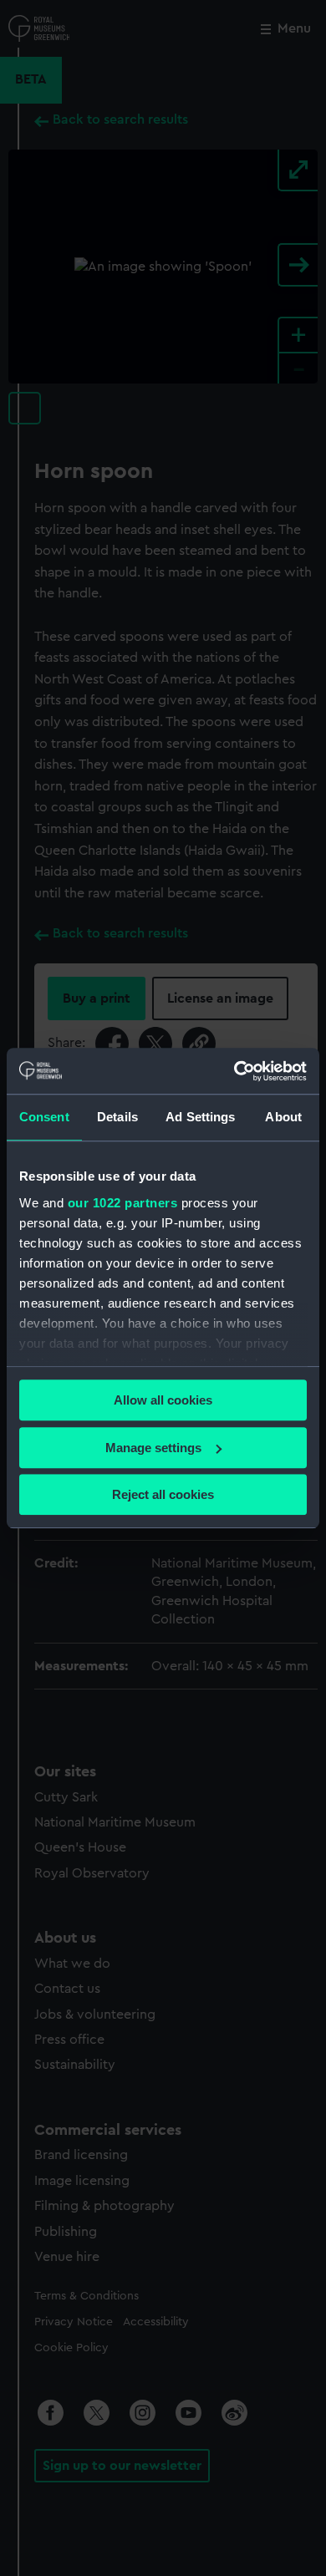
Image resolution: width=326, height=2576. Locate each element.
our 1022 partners (123, 1203)
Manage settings (153, 1448)
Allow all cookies (163, 1400)
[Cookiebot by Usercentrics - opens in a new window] (234, 1071)
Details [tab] (117, 1117)
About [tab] (283, 1117)
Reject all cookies (163, 1494)
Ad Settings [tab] (200, 1117)
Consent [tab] (44, 1117)
